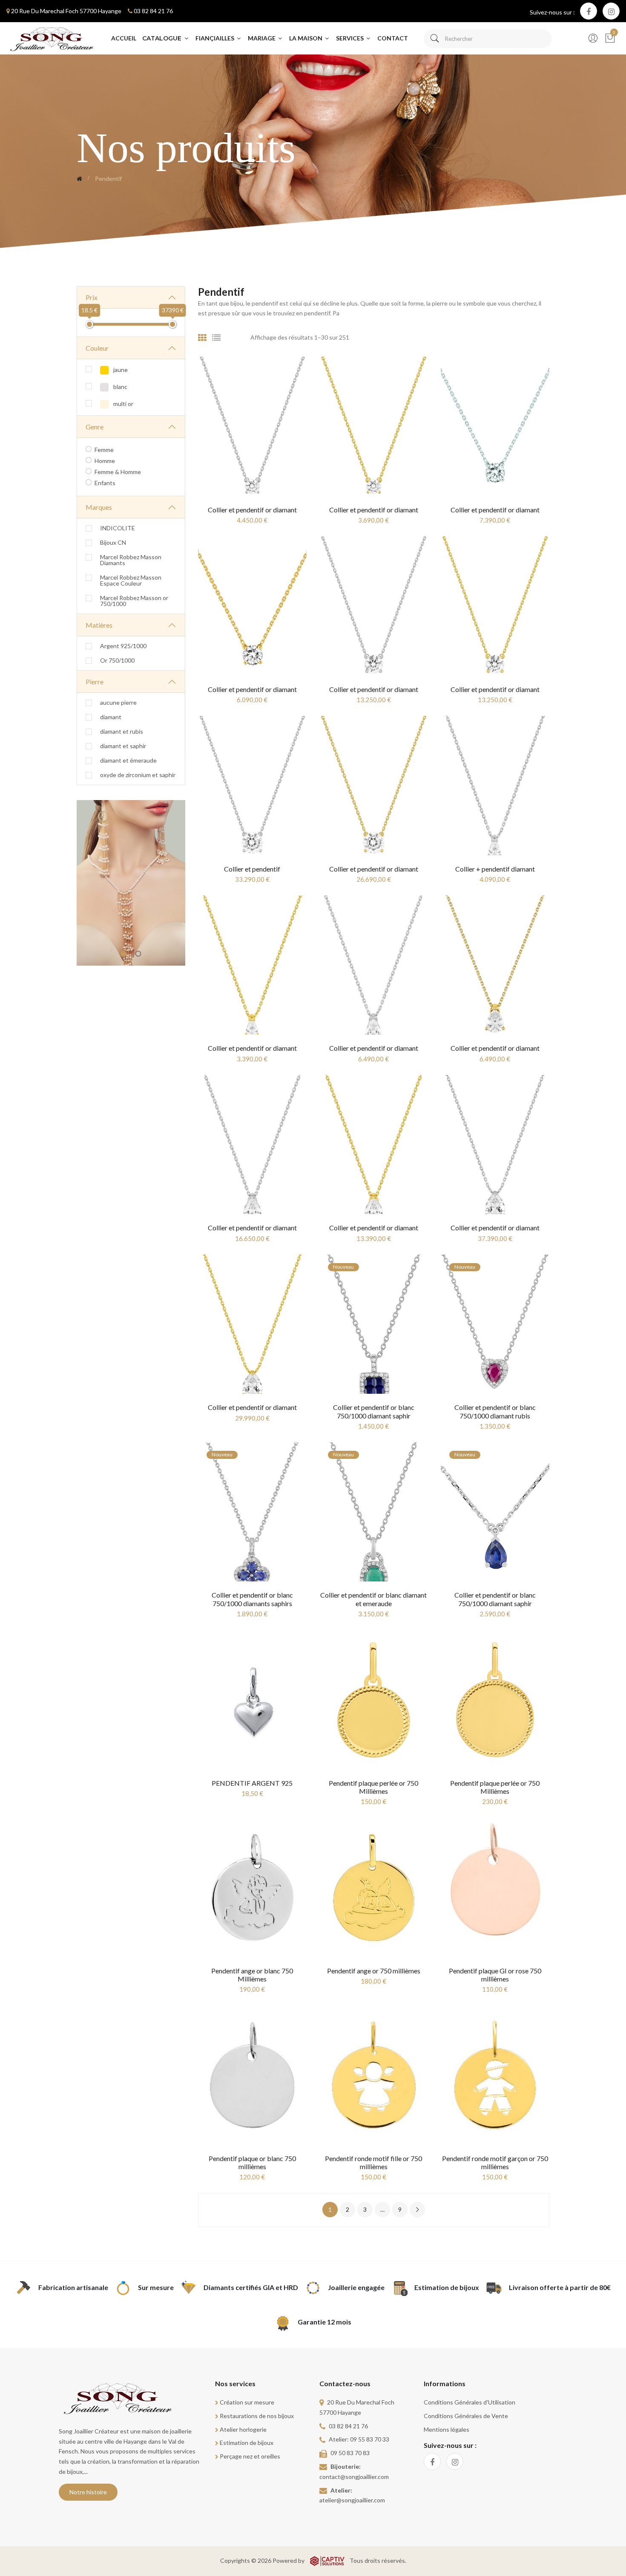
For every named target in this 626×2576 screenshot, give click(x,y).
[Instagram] (611, 11)
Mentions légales (447, 2429)
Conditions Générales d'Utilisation (469, 2402)
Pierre (95, 682)
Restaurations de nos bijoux (257, 2416)
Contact (393, 38)
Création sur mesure (247, 2402)
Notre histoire (88, 2492)
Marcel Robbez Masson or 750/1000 (134, 601)
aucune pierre (118, 703)
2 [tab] (138, 954)
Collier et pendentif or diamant (252, 510)
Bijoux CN (113, 543)
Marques (99, 507)
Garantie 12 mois (324, 2322)
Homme (105, 461)
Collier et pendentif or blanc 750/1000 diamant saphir (374, 1411)
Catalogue (163, 38)
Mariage (262, 38)
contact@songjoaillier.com (354, 2477)
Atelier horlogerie (243, 2429)
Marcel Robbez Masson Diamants (131, 560)
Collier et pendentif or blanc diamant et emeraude (373, 1599)
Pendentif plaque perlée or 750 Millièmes (373, 1787)
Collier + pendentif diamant (495, 869)
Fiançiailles (215, 38)
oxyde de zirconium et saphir (138, 775)
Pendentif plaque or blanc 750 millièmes (252, 2162)
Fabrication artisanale (73, 2287)
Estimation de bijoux (447, 2287)
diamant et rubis (122, 732)
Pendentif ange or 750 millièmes (374, 1971)
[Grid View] (202, 337)
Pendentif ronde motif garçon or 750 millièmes (495, 2162)
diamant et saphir (123, 746)
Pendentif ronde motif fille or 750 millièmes (373, 2162)
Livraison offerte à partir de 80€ (560, 2287)
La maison (306, 38)
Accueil (124, 38)
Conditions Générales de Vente (466, 2416)
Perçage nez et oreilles (250, 2456)
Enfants (105, 483)
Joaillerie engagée (356, 2287)
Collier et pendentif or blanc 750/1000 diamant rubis (495, 1411)
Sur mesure (156, 2287)
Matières (99, 625)
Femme (104, 450)
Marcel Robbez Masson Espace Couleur (131, 580)
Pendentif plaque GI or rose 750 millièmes (495, 1975)
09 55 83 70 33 (370, 2439)
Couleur (97, 348)
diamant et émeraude (128, 761)
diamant (111, 717)
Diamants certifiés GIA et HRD (251, 2287)
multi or (123, 404)
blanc (120, 387)
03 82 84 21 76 (153, 11)
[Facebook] (589, 11)
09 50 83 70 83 (350, 2453)
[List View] (216, 337)
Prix (92, 297)
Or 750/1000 (117, 660)
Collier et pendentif (252, 869)
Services (350, 38)
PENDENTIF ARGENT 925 (252, 1783)
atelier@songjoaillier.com (352, 2500)
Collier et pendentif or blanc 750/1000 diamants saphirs (252, 1599)
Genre (95, 427)
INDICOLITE (118, 528)
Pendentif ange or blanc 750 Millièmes (252, 1975)
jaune (120, 370)
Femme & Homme (118, 472)
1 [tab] (123, 954)
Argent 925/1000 (123, 646)
